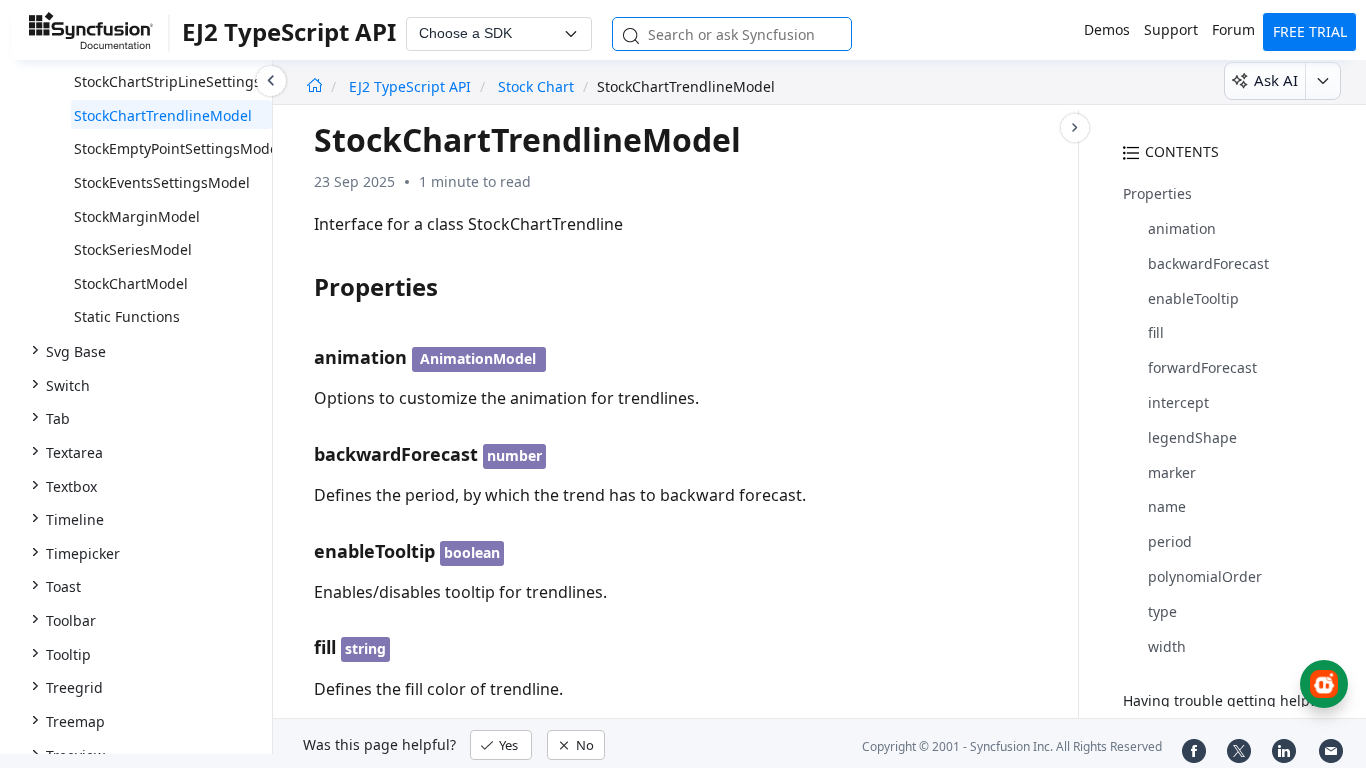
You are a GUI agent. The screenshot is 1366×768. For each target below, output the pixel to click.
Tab (58, 418)
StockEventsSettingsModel (162, 182)
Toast (63, 586)
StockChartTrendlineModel (163, 115)
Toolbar (71, 620)
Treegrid (74, 687)
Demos (1107, 29)
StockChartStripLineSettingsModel (188, 81)
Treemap (75, 721)
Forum (1233, 29)
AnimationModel (478, 358)
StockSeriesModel (133, 249)
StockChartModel (131, 283)
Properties (1157, 193)
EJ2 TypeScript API (412, 86)
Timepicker (83, 553)
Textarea (74, 452)
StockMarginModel (137, 216)
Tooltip (68, 654)
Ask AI (1276, 80)
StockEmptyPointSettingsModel (178, 148)
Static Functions (127, 316)
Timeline (75, 519)
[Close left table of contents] (271, 81)
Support (1171, 29)
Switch (68, 385)
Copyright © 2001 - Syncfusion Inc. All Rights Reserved (1012, 746)
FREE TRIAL (1310, 31)
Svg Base (76, 351)
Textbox (71, 486)
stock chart (536, 86)
